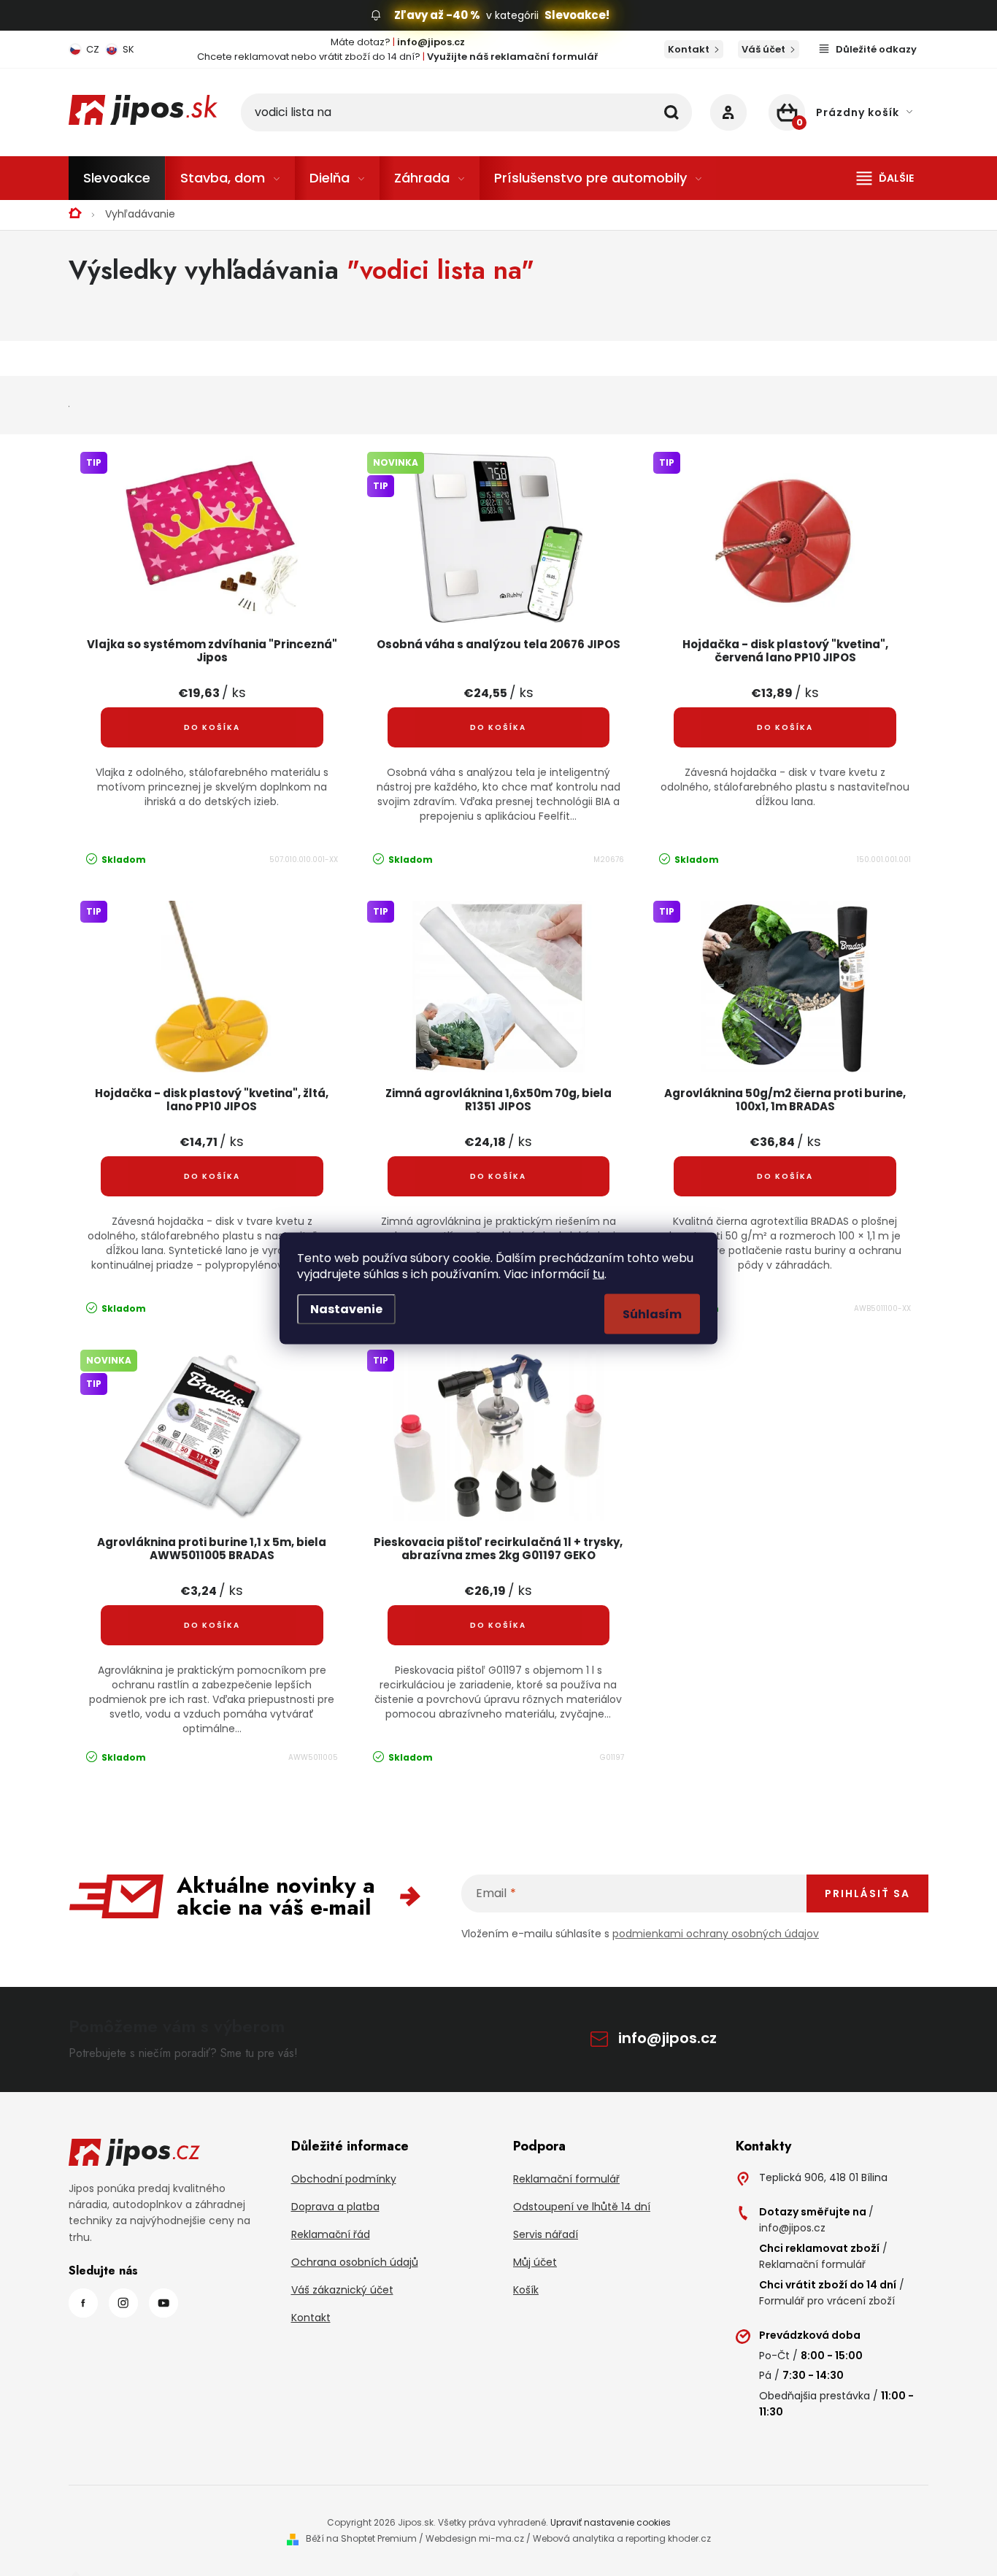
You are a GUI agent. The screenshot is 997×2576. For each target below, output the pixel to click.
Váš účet (763, 49)
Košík (526, 2290)
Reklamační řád (331, 2234)
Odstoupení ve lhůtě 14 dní (582, 2207)
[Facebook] (83, 2303)
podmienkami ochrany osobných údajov (716, 1934)
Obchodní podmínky (344, 2179)
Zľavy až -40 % (437, 15)
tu (598, 1273)
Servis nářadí (546, 2234)
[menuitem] (117, 178)
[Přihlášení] (728, 112)
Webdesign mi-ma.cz (475, 2538)
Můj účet (535, 2262)
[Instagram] (123, 2303)
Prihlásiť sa (867, 1893)
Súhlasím (652, 1314)
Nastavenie (346, 1308)
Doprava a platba (335, 2207)
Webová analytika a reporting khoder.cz (622, 2538)
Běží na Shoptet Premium (361, 2538)
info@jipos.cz (667, 2038)
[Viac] (885, 178)
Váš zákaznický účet (342, 2290)
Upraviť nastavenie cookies (611, 2522)
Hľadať (671, 112)
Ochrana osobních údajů (355, 2262)
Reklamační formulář (566, 2179)
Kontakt (689, 49)
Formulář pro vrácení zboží (827, 2301)
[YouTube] (163, 2303)
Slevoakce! (577, 15)
